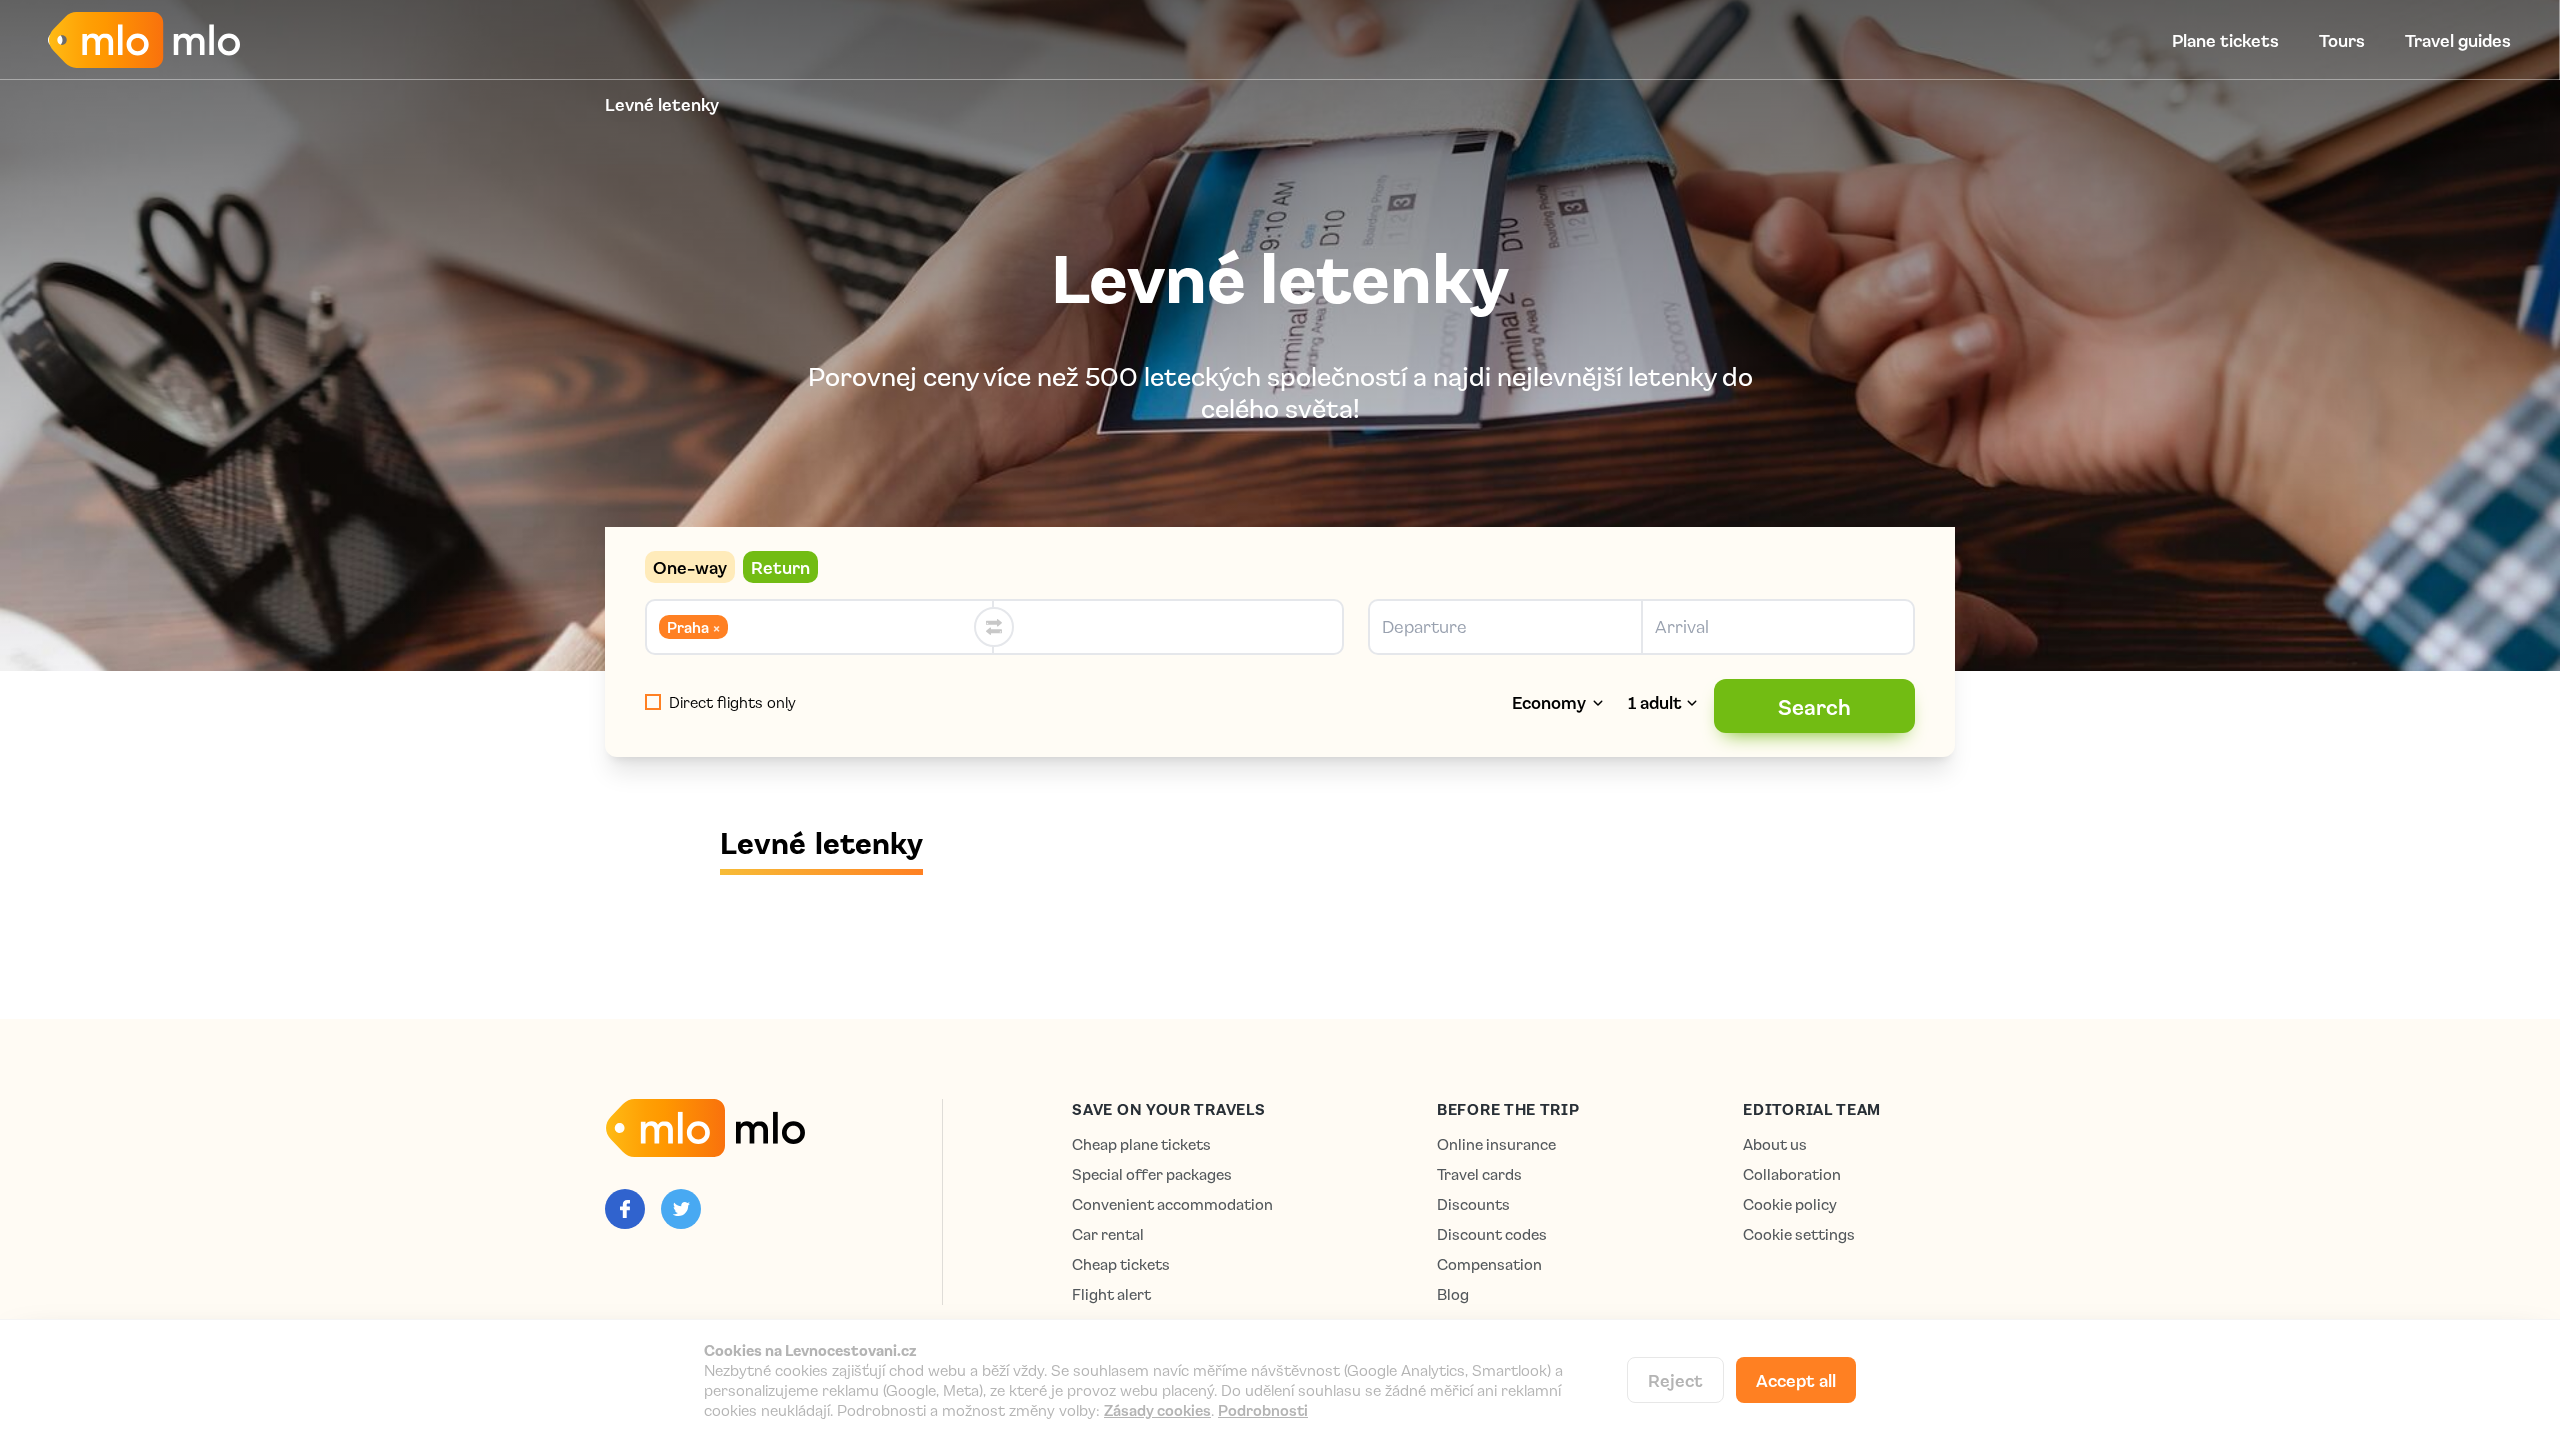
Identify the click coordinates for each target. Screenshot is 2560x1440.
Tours (2342, 40)
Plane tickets (2225, 40)
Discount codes (1492, 1234)
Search (1814, 706)
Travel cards (1479, 1174)
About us (1775, 1144)
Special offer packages (1152, 1174)
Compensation (1489, 1264)
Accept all (1796, 1380)
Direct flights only (732, 702)
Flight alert (1111, 1294)
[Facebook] (625, 1209)
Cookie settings (1799, 1234)
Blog (1453, 1294)
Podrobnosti (1263, 1410)
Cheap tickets (1121, 1264)
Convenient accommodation (1172, 1204)
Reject (1675, 1380)
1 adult (1655, 702)
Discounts (1473, 1204)
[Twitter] (681, 1209)
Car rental (1108, 1234)
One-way (690, 567)
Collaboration (1792, 1174)
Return (780, 567)
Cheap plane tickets (1141, 1144)
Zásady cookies (1157, 1410)
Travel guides (2458, 40)
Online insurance (1496, 1144)
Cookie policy (1790, 1204)
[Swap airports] (994, 627)
